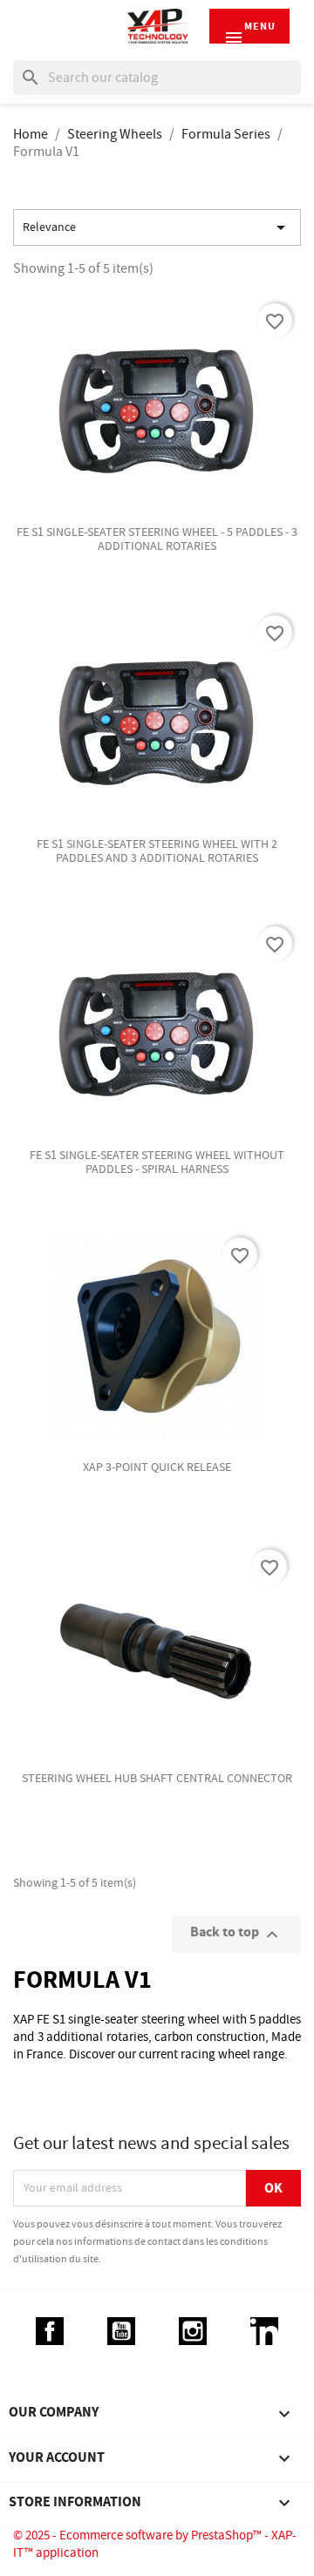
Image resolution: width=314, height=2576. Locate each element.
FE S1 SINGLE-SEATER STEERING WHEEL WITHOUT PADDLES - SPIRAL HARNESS (157, 1163)
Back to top (236, 1935)
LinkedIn (264, 2331)
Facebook (50, 2331)
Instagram (193, 2331)
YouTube (121, 2331)
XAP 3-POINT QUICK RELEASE (157, 1468)
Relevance (157, 227)
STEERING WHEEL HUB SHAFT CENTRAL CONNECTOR (157, 1779)
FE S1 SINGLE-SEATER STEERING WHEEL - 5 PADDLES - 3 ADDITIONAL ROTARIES (157, 539)
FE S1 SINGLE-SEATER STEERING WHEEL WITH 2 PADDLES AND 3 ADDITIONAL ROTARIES (157, 851)
